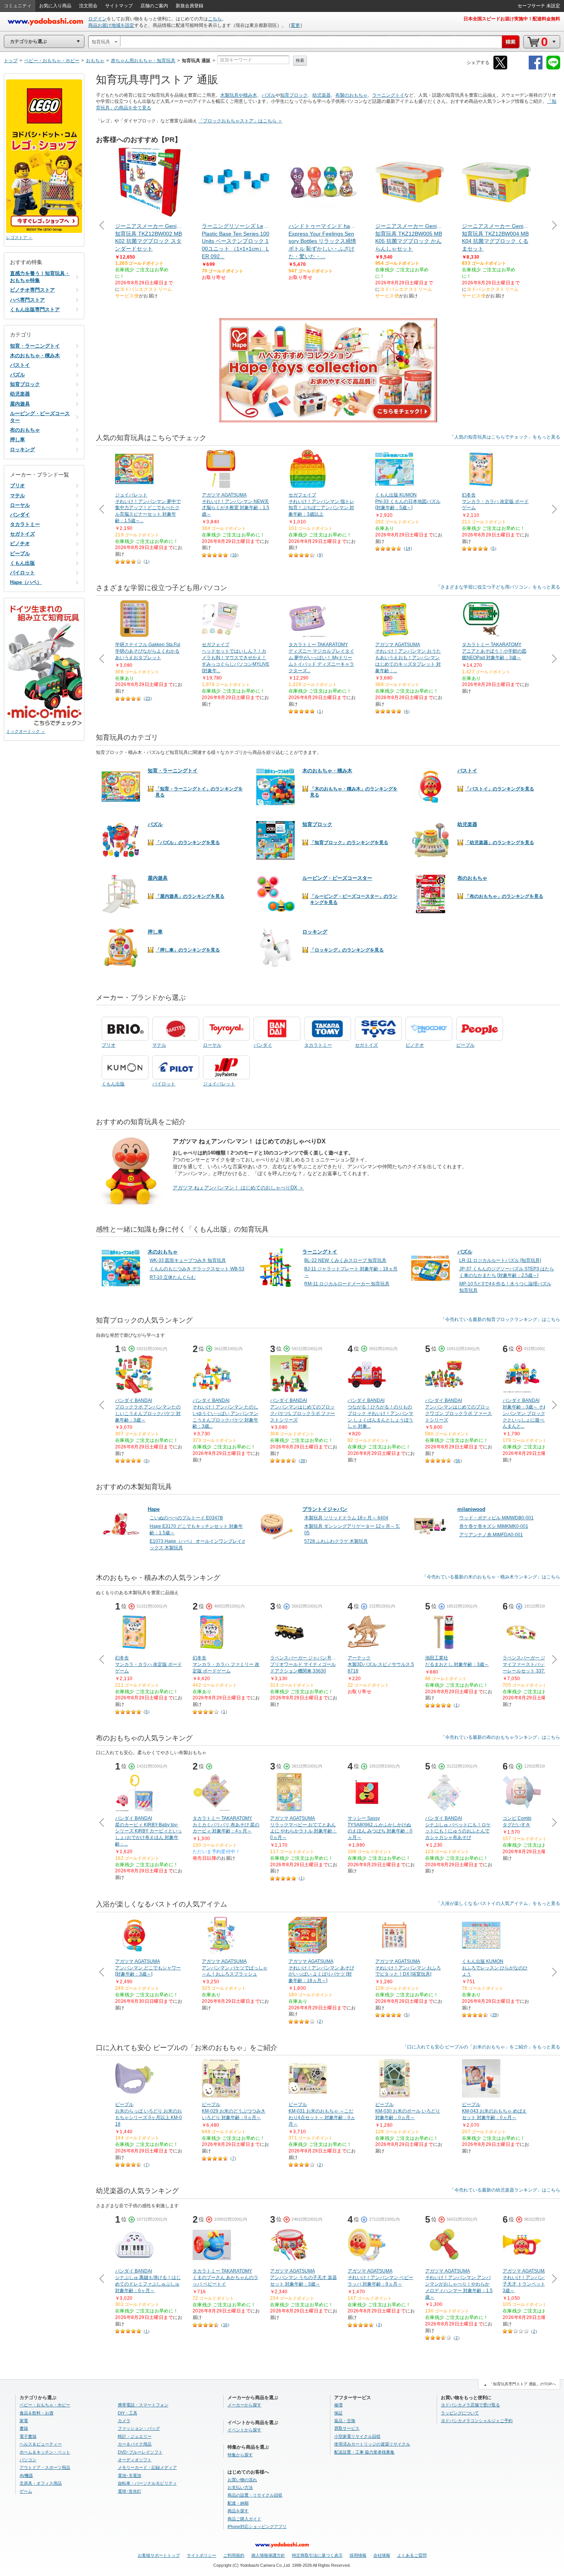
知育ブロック (294, 95)
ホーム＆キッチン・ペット (45, 2452)
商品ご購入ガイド (244, 2519)
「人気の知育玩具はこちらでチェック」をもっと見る (505, 437)
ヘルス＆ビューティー (41, 2444)
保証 (338, 2413)
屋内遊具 (20, 404)
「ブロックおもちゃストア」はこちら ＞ (240, 121)
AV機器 (26, 2475)
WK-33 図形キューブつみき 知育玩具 (188, 1260)
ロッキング (22, 449)
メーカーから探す (244, 2405)
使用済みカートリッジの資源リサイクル (372, 2444)
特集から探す (240, 2455)
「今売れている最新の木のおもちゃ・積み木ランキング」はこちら (491, 1577)
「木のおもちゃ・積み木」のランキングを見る (354, 792)
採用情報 (358, 2555)
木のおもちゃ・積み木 (35, 355)
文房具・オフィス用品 (41, 2483)
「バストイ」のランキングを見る (500, 789)
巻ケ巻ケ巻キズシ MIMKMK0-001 (494, 1526)
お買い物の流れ (242, 2480)
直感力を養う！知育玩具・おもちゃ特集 (40, 277)
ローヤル (20, 505)
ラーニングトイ (388, 95)
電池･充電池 (129, 2475)
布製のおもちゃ (351, 95)
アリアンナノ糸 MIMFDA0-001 (491, 1535)
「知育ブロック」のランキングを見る (349, 843)
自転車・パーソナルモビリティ (147, 2483)
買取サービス (347, 2428)
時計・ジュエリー (135, 2436)
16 (234, 555)
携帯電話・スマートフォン (143, 2405)
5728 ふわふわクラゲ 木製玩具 (336, 1541)
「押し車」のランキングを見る (188, 950)
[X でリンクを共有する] (500, 68)
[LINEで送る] (553, 68)
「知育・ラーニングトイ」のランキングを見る (199, 792)
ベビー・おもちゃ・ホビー (45, 2405)
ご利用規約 (234, 2555)
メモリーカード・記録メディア (147, 2467)
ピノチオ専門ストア (32, 290)
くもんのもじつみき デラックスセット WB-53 (197, 1269)
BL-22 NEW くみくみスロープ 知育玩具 (345, 1260)
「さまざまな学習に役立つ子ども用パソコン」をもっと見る (498, 587)
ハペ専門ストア (27, 300)
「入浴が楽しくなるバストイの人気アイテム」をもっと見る (498, 1903)
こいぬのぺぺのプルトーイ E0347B (186, 1518)
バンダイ (20, 515)
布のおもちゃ (25, 430)
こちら (215, 19)
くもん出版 (22, 563)
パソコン (28, 2460)
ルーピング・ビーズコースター (40, 417)
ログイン (97, 19)
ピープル (20, 553)
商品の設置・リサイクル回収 (255, 2495)
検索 (300, 60)
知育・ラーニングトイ (35, 346)
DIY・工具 (128, 2413)
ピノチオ (20, 543)
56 (458, 1461)
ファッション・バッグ (139, 2428)
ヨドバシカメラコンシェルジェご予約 (477, 2421)
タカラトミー (25, 524)
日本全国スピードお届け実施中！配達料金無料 (512, 19)
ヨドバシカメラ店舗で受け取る (470, 2405)
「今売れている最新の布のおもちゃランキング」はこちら (500, 1737)
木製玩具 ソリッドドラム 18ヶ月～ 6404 (346, 1518)
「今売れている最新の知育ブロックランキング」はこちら (500, 1319)
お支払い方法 (240, 2487)
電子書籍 (28, 2436)
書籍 (24, 2428)
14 (408, 548)
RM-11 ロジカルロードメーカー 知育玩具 (347, 1284)
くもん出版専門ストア (35, 309)
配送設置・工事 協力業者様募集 (364, 2452)
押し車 (17, 440)
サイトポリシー (202, 2555)
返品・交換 (345, 2421)
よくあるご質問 (412, 2555)
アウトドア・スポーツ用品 (45, 2467)
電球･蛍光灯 (129, 2491)
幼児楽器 (322, 95)
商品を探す (238, 2511)
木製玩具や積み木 (239, 95)
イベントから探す (244, 2430)
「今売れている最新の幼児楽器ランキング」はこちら (505, 2190)
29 (495, 2015)
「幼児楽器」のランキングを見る (500, 843)
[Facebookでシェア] (536, 68)
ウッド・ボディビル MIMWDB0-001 (496, 1518)
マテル (17, 496)
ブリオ (17, 486)
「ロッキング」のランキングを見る (347, 950)
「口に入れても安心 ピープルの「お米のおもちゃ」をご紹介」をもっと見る (481, 2047)
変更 (295, 25)
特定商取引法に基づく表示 (317, 2555)
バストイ (20, 365)
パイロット (22, 573)
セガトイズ (22, 534)
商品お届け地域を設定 (111, 25)
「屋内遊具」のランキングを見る (190, 896)
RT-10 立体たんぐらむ (173, 1277)
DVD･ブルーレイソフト (140, 2452)
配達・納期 (238, 2503)
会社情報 (382, 2555)
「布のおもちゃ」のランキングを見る (504, 896)
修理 (338, 2405)
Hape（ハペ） (26, 582)
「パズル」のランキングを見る (188, 843)
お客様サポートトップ (159, 2555)
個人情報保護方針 (268, 2555)
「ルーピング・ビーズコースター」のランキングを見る (354, 899)
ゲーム (26, 2491)
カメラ (124, 2421)
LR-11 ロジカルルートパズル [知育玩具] (500, 1260)
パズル (269, 95)
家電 (24, 2421)
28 (303, 1461)
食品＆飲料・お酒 (36, 2413)
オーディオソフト (135, 2460)
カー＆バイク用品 (135, 2444)
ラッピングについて (460, 2413)
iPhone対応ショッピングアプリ (257, 2527)
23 (148, 698)
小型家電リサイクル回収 (357, 2436)
